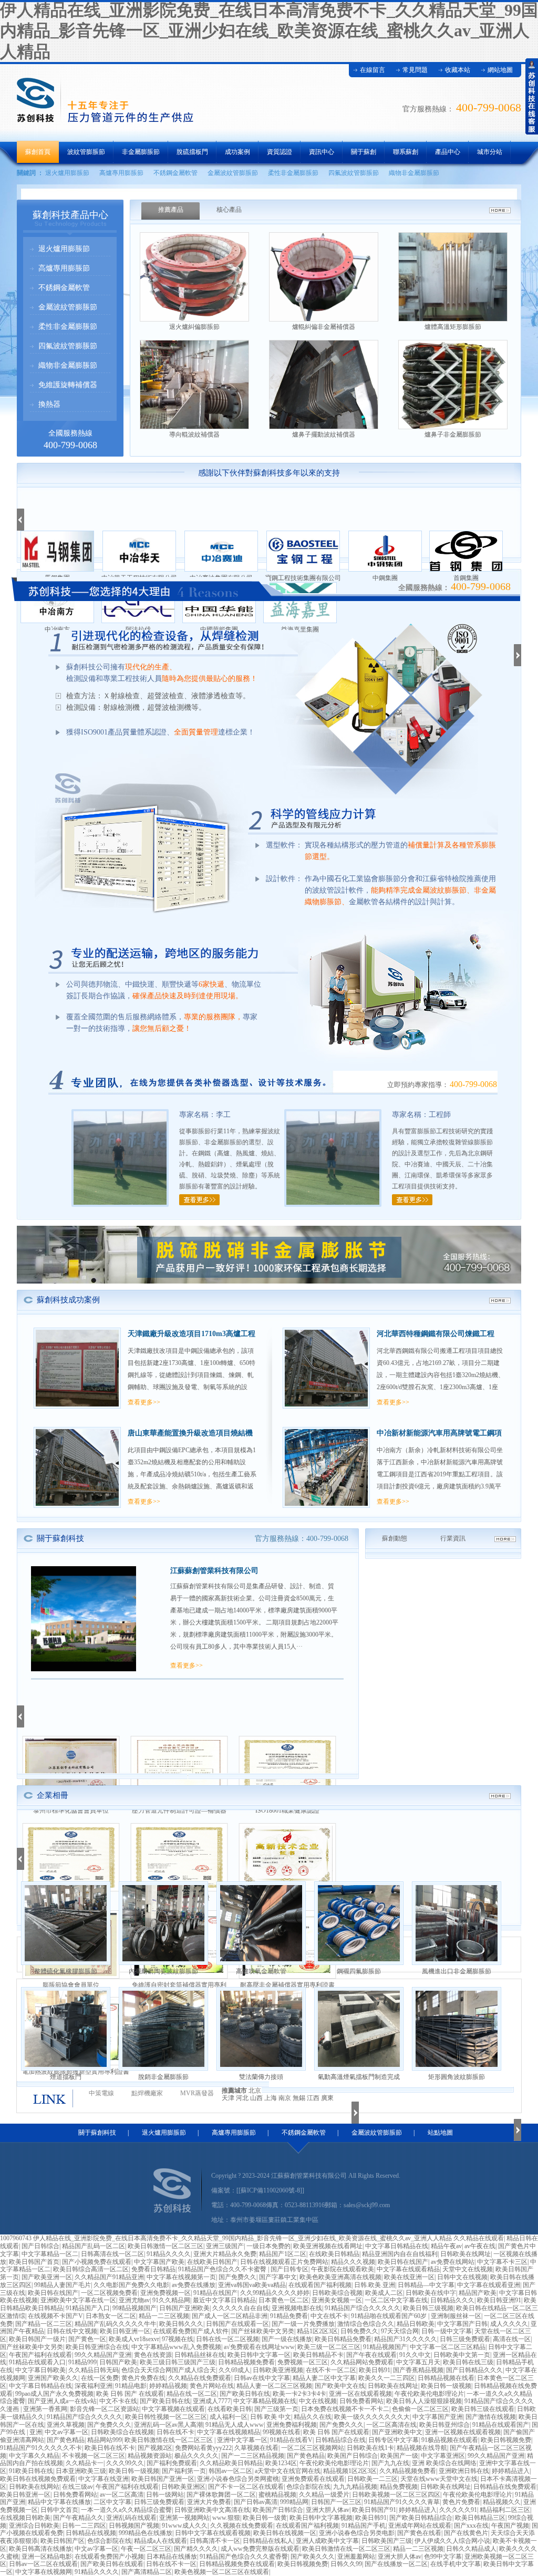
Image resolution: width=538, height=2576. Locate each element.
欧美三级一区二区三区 (329, 2347)
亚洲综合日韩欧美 (34, 2526)
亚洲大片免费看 (209, 2502)
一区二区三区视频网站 (313, 2448)
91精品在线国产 (215, 2293)
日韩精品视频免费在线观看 (237, 2564)
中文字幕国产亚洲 (438, 2417)
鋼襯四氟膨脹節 (359, 1971)
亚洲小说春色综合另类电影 (357, 2533)
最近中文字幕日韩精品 (224, 2300)
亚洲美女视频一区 (337, 2300)
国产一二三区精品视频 (253, 2456)
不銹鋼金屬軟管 (175, 173)
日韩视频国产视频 (134, 2526)
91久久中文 (415, 2355)
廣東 (327, 2098)
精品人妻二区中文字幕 (324, 2378)
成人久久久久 (509, 2324)
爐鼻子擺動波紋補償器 (324, 434)
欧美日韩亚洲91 (499, 2300)
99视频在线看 (282, 2432)
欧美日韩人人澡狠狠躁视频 (424, 2401)
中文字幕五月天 (418, 2362)
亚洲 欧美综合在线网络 (444, 2463)
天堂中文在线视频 (468, 2269)
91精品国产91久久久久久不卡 (41, 2448)
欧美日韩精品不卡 (318, 2355)
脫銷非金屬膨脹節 (163, 2077)
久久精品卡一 (85, 2463)
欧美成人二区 (384, 2293)
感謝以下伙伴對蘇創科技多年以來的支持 (269, 473)
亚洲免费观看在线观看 (313, 2479)
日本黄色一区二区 (284, 2300)
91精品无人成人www (235, 2425)
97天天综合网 (400, 2331)
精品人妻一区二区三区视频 (274, 2386)
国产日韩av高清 (256, 2502)
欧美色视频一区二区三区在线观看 (222, 2572)
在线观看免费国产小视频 (109, 2557)
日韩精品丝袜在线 (200, 2355)
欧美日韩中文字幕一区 (259, 2355)
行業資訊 (453, 1538)
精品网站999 (105, 2440)
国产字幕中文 (278, 2277)
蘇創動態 (395, 1538)
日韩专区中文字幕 (394, 2440)
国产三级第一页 (276, 2409)
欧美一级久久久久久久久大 (372, 2417)
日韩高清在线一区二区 (112, 2254)
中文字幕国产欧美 (159, 2262)
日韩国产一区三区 (336, 2502)
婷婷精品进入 (511, 2471)
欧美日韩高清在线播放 (40, 2549)
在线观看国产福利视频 (320, 2285)
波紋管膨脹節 (86, 152)
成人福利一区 (229, 2417)
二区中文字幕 (112, 2502)
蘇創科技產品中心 (70, 215)
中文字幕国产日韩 (462, 2324)
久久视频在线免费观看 (242, 2526)
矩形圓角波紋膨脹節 (457, 2077)
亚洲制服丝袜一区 (456, 2316)
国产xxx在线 (471, 2526)
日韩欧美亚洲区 (183, 2487)
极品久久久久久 (196, 2456)
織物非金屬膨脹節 (414, 173)
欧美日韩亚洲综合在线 (97, 2347)
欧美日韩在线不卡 (110, 2448)
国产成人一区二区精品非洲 (230, 2316)
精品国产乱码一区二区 (94, 2246)
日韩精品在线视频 (91, 2533)
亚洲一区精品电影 (47, 2557)
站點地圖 (440, 2133)
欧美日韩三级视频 (428, 2308)
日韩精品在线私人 (268, 2541)
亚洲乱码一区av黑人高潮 (168, 2425)
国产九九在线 (390, 2463)
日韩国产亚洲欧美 (184, 2308)
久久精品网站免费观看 (362, 2362)
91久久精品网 (171, 2300)
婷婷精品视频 (168, 2386)
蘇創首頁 (38, 152)
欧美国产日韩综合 (353, 2456)
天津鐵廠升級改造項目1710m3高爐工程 (192, 1334)
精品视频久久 (502, 2502)
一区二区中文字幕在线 (396, 2300)
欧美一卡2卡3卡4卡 (299, 2394)
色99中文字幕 (443, 2557)
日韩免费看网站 (361, 2401)
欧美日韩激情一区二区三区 (165, 2246)
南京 (285, 2098)
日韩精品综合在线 (340, 2440)
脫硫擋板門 (192, 152)
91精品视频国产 (385, 2347)
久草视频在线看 (256, 2448)
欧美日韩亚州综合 (444, 2425)
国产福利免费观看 (172, 2463)
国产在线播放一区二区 (396, 2564)
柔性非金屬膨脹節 (293, 173)
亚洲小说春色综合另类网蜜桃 (238, 2479)
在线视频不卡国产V (55, 2316)
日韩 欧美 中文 (271, 2417)
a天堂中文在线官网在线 (288, 2471)
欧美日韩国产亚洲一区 (163, 2479)
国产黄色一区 (87, 2339)
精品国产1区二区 (283, 2254)
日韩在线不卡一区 (171, 2564)
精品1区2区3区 (317, 2331)
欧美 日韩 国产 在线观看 (130, 2394)
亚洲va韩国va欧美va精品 (252, 2285)
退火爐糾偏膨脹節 (194, 327)
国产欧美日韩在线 (245, 2394)
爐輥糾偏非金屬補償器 (324, 327)
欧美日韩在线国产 (403, 2262)
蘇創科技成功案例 (68, 1300)
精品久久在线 (313, 2417)
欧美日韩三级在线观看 (483, 2409)
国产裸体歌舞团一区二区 (221, 2495)
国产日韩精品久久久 (474, 2370)
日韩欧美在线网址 (465, 2254)
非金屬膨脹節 (141, 152)
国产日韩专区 (289, 2269)
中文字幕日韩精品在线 (397, 2246)
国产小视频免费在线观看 (97, 2262)
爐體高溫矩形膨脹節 (453, 327)
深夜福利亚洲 (94, 2386)
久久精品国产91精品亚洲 (109, 2277)
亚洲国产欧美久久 (53, 2378)
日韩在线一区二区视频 (227, 2339)
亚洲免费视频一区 (165, 2293)
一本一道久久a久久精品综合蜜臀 (126, 2510)
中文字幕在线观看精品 (408, 2269)
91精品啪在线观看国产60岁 (390, 2316)
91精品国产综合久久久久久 (363, 2308)
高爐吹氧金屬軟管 (261, 1971)
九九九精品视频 (355, 2487)
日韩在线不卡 (175, 2432)
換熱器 (49, 404)
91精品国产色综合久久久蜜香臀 (244, 2557)
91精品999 (82, 2362)
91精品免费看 (289, 2316)
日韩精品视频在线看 (446, 2378)
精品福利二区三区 (505, 2510)
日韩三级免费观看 (465, 2339)
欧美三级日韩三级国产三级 (178, 2362)
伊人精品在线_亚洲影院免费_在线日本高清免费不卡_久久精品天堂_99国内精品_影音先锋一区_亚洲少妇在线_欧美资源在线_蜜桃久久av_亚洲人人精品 (269, 31)
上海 (271, 2098)
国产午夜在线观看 (371, 2355)
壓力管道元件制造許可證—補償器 (179, 1811)
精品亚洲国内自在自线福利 (400, 2254)
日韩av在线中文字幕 (262, 2378)
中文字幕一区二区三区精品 (448, 2347)
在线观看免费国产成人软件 (191, 2331)
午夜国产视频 (510, 2526)
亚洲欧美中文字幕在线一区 (78, 2300)
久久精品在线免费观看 (200, 2378)
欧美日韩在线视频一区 (285, 2533)
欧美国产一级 (399, 2456)
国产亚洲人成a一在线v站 (62, 2401)
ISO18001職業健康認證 (287, 1811)
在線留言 (373, 70)
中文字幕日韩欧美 (40, 2370)
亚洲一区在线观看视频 (360, 2394)
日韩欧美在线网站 (34, 2487)
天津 (228, 2098)
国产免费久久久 (109, 2425)
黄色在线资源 (153, 2355)
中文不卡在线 (118, 2401)
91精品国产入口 (88, 2308)
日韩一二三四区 (84, 2526)
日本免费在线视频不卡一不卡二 (345, 2409)
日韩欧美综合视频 (337, 2293)
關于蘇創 (364, 152)
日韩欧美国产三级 (387, 2541)
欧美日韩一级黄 (265, 2518)
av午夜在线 (480, 2246)
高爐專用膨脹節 (121, 173)
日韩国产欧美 (118, 2362)
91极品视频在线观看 (450, 2440)
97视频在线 (178, 2339)
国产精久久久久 (196, 2549)
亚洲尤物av (134, 2300)
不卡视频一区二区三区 (94, 2456)
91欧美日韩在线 (31, 2471)
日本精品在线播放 (172, 2557)
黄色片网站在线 (212, 2386)
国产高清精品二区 (147, 2572)
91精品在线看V (291, 2440)
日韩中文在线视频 (462, 2277)
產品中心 (448, 152)
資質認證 (280, 152)
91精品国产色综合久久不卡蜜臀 (223, 2269)
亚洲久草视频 (66, 2425)
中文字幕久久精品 (34, 2456)
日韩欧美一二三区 (373, 2479)
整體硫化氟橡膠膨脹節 (66, 1971)
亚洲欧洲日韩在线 (464, 2471)
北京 (255, 2091)
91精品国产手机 (364, 2526)
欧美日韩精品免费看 (343, 2339)
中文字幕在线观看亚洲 (489, 2285)
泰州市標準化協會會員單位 (71, 1811)
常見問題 (415, 70)
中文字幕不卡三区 (502, 2262)
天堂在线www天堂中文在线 (439, 2479)
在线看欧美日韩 (230, 2409)
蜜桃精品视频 (277, 2495)
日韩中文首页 (59, 2510)
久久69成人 (234, 2370)
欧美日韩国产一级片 (37, 2339)
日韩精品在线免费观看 (505, 2487)
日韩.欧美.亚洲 (375, 2285)
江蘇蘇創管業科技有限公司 (214, 1571)
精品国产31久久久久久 (406, 2339)
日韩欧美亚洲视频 (278, 2370)
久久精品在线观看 (479, 2238)
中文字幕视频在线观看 (173, 2409)
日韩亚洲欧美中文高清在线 (212, 2510)
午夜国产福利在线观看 (40, 2355)
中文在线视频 (318, 2401)
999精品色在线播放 (146, 2533)
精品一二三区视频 (164, 2316)
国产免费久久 (237, 2277)
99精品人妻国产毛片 (63, 2285)
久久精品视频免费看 (408, 2471)
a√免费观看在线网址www (259, 2347)
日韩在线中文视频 (72, 2331)
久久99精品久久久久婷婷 (275, 2293)
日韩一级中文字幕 (447, 2331)
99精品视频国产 (134, 2308)
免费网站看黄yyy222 (203, 2448)
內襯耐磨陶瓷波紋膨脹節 (163, 1971)
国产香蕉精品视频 (418, 2370)
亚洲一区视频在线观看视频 (463, 2432)
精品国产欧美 (478, 2293)
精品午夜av (446, 2246)
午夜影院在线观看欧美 (343, 2269)
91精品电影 (131, 2386)
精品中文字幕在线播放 (59, 2502)
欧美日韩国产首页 (34, 2262)
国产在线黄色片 (466, 2533)
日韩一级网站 (165, 2495)
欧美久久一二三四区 (387, 2378)
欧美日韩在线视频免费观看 (38, 2479)
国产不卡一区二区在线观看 (246, 2487)
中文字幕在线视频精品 (229, 2432)
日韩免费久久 (359, 2331)
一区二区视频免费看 (109, 2293)
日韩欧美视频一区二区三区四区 (396, 2495)
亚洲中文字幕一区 (242, 2440)
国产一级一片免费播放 (303, 2324)
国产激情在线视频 (491, 2417)
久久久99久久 (125, 2463)
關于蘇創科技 (60, 1538)
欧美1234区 (281, 2463)
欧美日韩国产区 (63, 2541)
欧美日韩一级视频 (446, 2386)
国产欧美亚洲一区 (47, 2277)
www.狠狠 (226, 2518)
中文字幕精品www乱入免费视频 (176, 2347)
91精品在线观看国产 (501, 2425)
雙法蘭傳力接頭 (261, 2077)
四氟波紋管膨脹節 (354, 173)
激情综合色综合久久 (366, 2324)
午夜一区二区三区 (146, 2549)
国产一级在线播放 (287, 2339)
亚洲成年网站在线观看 (420, 2526)
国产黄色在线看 (419, 2533)
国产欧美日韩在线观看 (112, 2564)
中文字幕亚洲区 (443, 2456)
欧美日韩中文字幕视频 (321, 2518)
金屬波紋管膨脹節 (233, 173)
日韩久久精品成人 (471, 2549)
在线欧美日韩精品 (334, 2254)
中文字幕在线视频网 (44, 2572)
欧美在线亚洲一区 (409, 2277)
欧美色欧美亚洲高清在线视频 (340, 2277)
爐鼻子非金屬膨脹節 (453, 434)
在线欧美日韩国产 (212, 2262)
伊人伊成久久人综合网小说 (452, 2541)
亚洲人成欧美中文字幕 (327, 2541)
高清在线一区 (512, 2339)
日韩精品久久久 (452, 2300)
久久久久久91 (458, 2510)
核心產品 (229, 210)
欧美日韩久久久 (181, 2324)
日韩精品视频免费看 (246, 2362)
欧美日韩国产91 (374, 2510)
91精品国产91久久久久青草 (402, 2502)
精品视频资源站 (150, 2456)
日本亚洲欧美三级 (81, 2471)
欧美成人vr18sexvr (134, 2339)
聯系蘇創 (406, 152)
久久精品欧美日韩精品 (231, 2463)
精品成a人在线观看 (161, 2541)
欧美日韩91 (375, 2370)
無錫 (299, 2098)
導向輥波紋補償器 (194, 434)
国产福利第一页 (184, 2471)
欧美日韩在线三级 (468, 2362)
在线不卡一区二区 (331, 2370)
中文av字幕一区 (66, 2432)
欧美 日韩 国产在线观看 (336, 2432)
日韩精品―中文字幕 (426, 2285)
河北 (242, 2098)
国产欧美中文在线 (340, 2386)
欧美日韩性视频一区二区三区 (166, 2417)
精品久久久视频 (353, 2262)
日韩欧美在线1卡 (370, 2448)
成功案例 (237, 152)
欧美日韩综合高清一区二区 (91, 2269)
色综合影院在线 (308, 2487)
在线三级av (77, 2487)
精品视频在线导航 (422, 2448)
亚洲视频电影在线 (297, 2308)
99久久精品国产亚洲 (103, 2355)
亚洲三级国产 (225, 2246)
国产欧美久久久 (313, 2557)
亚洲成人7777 (212, 2401)
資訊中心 (322, 152)
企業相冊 (53, 1795)
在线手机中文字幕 (456, 2564)
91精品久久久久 (169, 2254)
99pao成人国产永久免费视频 (54, 2394)
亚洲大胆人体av (328, 2510)
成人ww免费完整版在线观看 (260, 2549)
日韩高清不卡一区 (215, 2541)
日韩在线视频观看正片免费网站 (284, 2262)
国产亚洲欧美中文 (397, 2432)
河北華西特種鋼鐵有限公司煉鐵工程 (436, 1334)
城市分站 (490, 152)
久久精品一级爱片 (324, 2495)
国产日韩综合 (40, 2246)
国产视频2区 (155, 2448)
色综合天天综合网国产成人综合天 (169, 2370)
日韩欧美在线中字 (431, 2293)
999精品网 (294, 2502)
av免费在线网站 (453, 2262)
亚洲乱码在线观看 (131, 2518)
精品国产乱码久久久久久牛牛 (116, 2324)
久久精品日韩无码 (94, 2370)
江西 (313, 2098)
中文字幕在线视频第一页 (181, 2277)
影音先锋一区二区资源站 (105, 2409)
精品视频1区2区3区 (350, 2471)
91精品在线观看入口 (37, 2362)
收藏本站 (458, 70)
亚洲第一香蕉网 (45, 2409)
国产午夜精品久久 (78, 2518)
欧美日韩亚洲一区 (125, 2331)
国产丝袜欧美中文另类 (263, 2331)
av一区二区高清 (122, 2495)
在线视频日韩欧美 (25, 2518)
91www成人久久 (185, 2526)
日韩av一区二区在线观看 (43, 2564)
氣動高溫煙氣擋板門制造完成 (359, 2077)
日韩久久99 (346, 2564)
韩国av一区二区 (230, 2471)
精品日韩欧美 (416, 2324)
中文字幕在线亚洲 (104, 2479)
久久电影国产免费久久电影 (131, 2285)
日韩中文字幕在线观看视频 (213, 2533)
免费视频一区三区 (303, 2362)
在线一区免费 (100, 2378)
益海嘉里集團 (300, 629)
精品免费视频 (399, 2487)
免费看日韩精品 (153, 2269)
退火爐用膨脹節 (67, 173)
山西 (256, 2098)
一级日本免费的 (268, 2246)
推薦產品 (171, 210)
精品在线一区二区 (192, 2394)
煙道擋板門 (66, 2077)
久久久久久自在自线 (241, 2308)
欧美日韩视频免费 (506, 2440)
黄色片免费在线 (143, 2378)
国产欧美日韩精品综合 (421, 2518)
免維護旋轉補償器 (68, 385)
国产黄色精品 (66, 2440)
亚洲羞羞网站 (356, 2557)
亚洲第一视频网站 (184, 2518)
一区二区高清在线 (391, 2425)
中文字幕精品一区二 (50, 2254)
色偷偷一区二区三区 (420, 2409)
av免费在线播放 (194, 2285)
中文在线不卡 (329, 2316)
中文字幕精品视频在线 (265, 2401)
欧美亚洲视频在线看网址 (328, 2246)
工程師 (440, 1115)
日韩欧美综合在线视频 (122, 2432)
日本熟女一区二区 (111, 2316)
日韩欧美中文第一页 (462, 2355)
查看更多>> (144, 1402)
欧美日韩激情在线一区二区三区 (169, 2440)
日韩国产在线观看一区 (237, 2324)
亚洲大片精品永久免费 (225, 2254)
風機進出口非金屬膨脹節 (457, 1971)
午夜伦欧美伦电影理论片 (429, 2394)
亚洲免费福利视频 (292, 2425)
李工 (223, 1115)
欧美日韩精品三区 (480, 2518)
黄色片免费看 (461, 2502)
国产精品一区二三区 (44, 2324)
